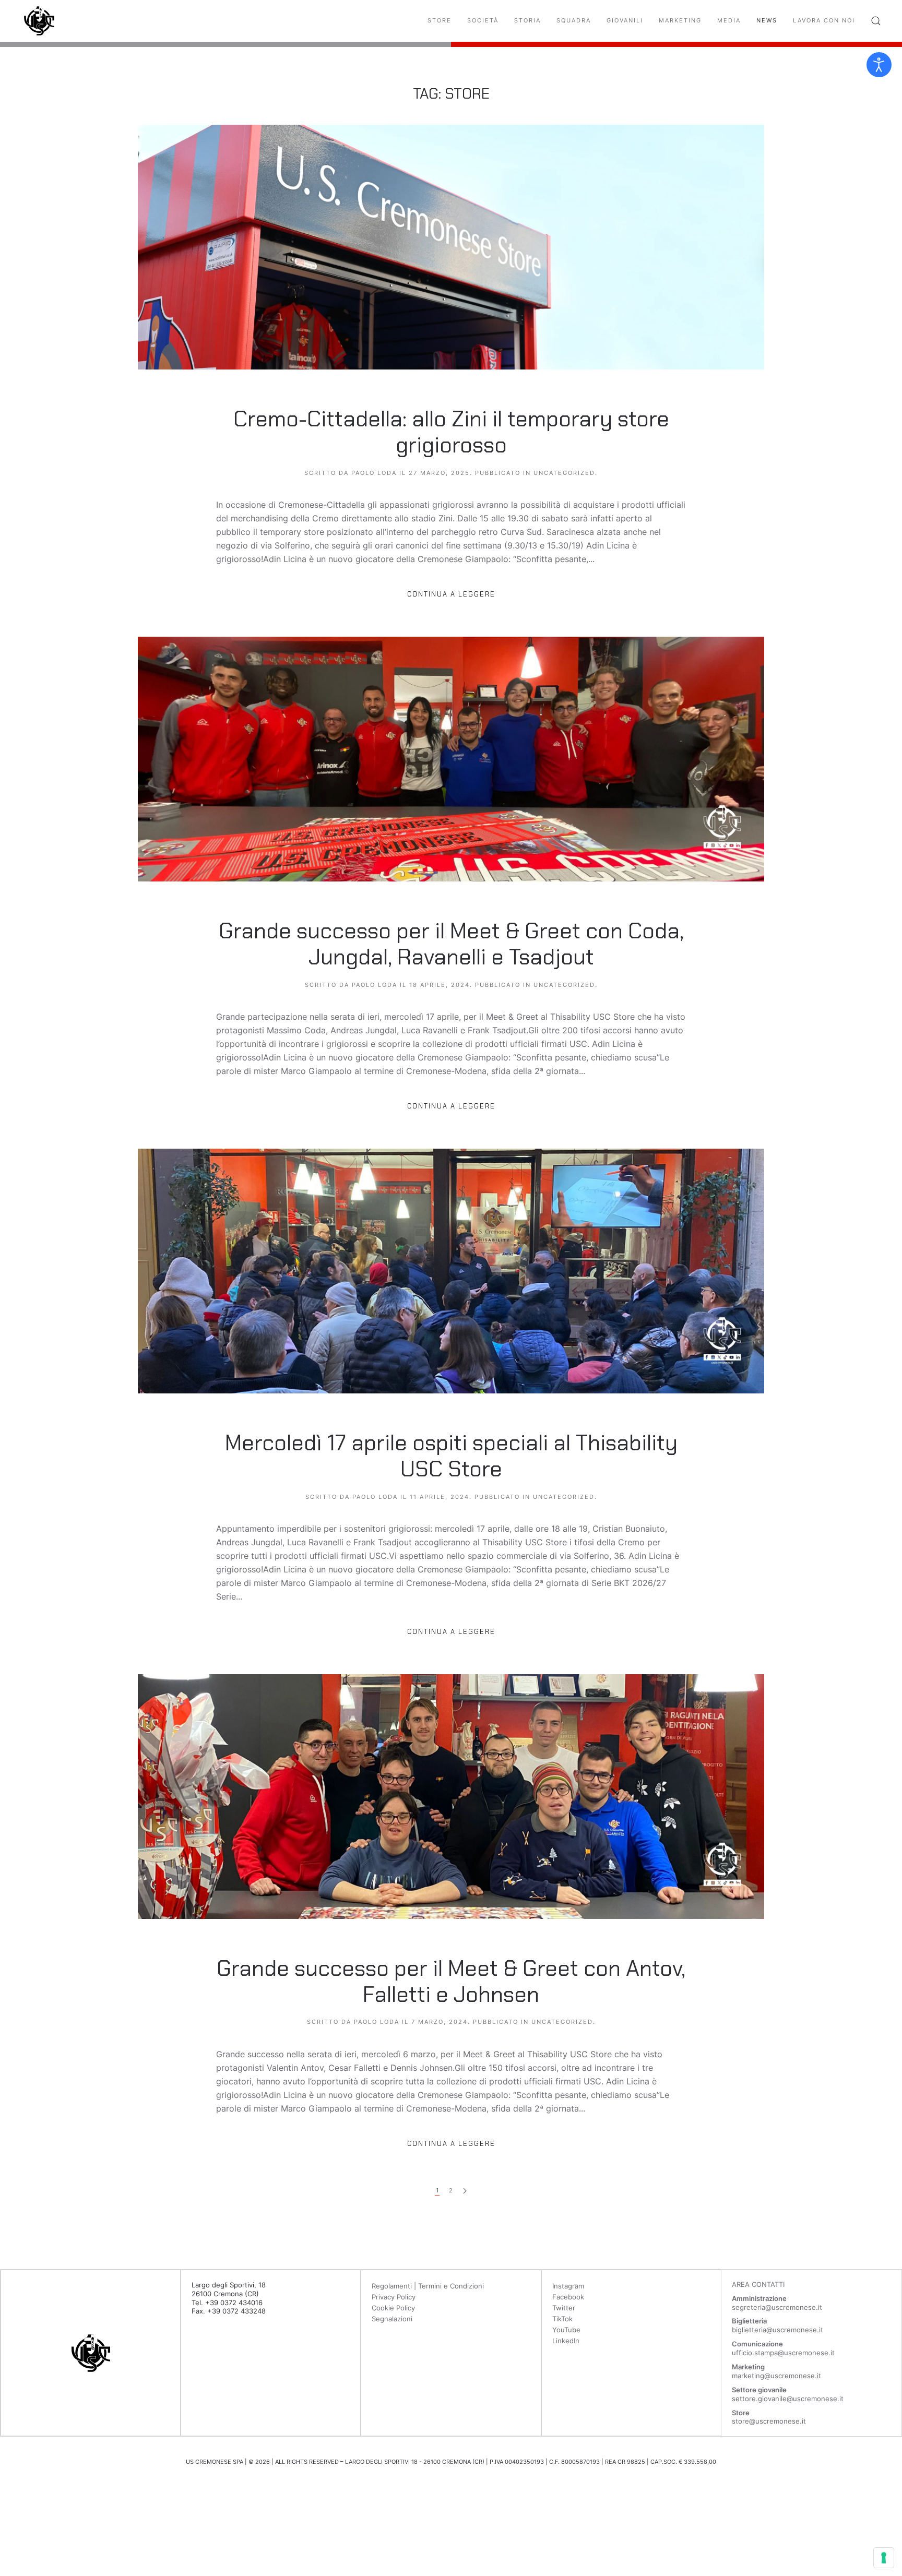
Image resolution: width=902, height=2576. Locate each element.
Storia (527, 20)
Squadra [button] (574, 20)
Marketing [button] (680, 20)
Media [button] (729, 20)
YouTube (566, 2330)
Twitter (564, 2308)
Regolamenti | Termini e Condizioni (428, 2286)
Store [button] (440, 20)
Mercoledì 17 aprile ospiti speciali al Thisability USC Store (451, 1456)
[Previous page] (465, 2191)
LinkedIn (566, 2341)
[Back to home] (39, 21)
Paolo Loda (374, 473)
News (767, 20)
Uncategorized (564, 473)
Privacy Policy (394, 2297)
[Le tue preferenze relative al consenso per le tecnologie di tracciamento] (884, 2558)
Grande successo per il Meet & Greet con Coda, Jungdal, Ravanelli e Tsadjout (451, 944)
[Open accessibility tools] (879, 65)
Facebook (568, 2297)
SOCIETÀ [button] (483, 20)
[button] (876, 21)
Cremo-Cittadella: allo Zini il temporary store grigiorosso (451, 432)
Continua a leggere (451, 594)
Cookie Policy (393, 2308)
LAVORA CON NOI (824, 20)
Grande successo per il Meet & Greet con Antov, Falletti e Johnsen (451, 1981)
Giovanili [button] (625, 20)
